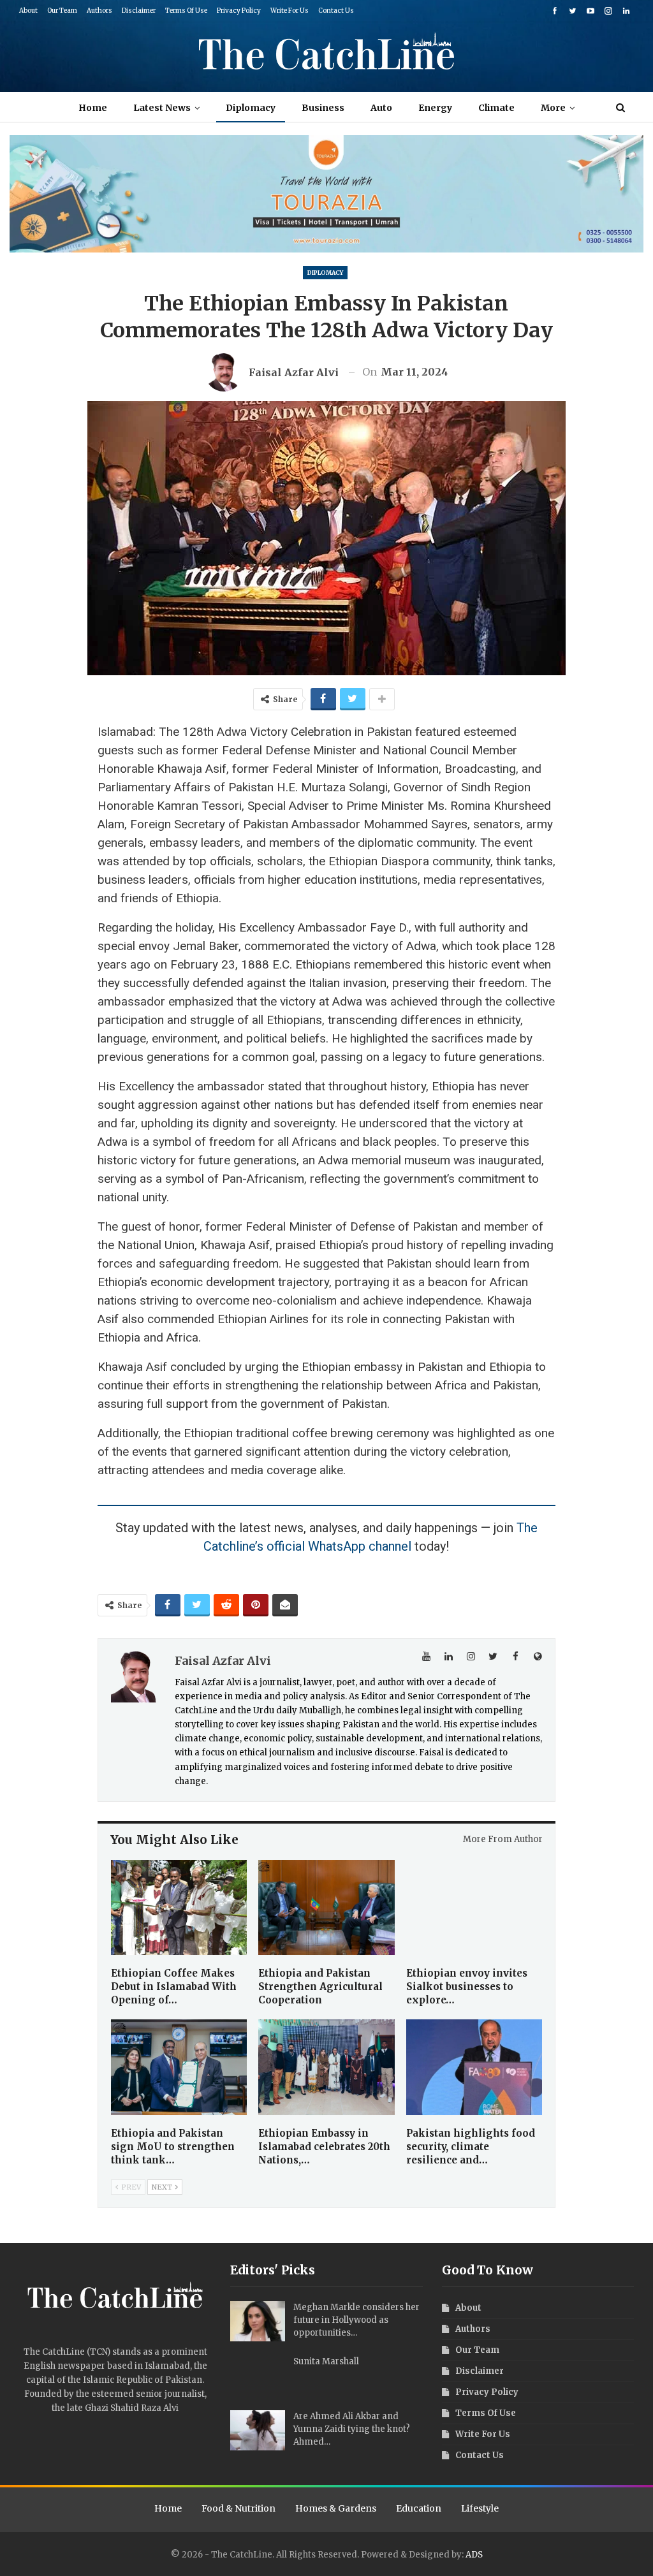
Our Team (62, 11)
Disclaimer (139, 11)
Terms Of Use (186, 11)
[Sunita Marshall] (258, 2376)
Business (323, 108)
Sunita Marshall (326, 2361)
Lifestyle (480, 2508)
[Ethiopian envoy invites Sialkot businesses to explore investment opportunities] (474, 1907)
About (28, 11)
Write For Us (290, 11)
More (553, 108)
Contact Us (336, 11)
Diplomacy (251, 108)
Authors (99, 11)
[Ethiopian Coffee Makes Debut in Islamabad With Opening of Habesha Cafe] (179, 1907)
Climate (496, 108)
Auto (381, 108)
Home (93, 108)
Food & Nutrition (238, 2508)
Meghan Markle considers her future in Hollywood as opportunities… (356, 2320)
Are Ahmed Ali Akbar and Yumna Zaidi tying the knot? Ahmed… (352, 2429)
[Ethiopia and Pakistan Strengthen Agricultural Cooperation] (326, 1907)
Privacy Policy (239, 11)
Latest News (162, 108)
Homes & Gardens (336, 2508)
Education (419, 2508)
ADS (474, 2555)
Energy (435, 108)
